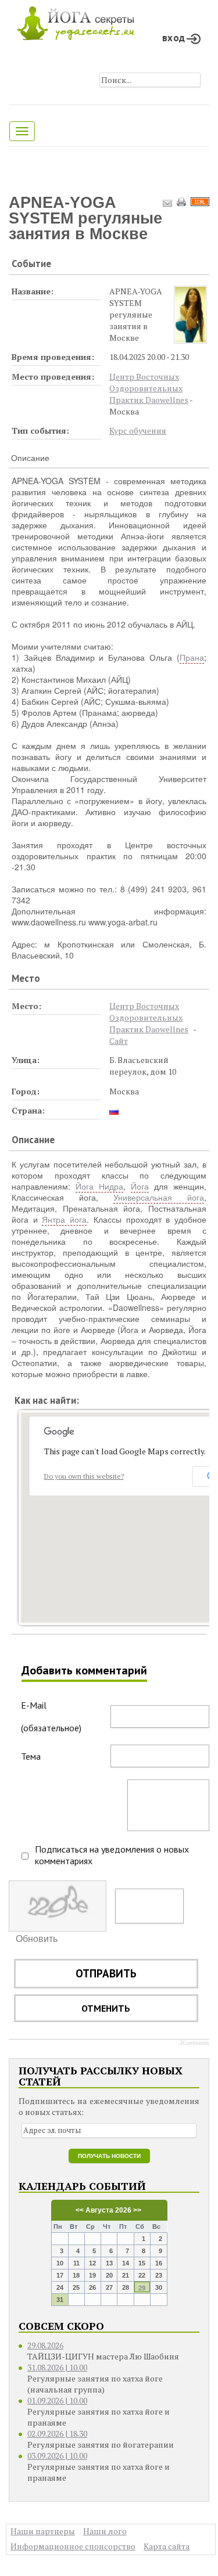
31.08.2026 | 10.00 (57, 2367)
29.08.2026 (45, 2345)
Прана (192, 657)
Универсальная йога (159, 1197)
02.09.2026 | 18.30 (57, 2433)
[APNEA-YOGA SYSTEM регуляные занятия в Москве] (190, 315)
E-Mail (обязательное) (51, 1716)
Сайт (119, 1041)
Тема (31, 1756)
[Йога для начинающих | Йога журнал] (76, 20)
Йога (140, 1186)
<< (80, 2210)
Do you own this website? (84, 1476)
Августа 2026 (108, 2210)
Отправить (106, 1973)
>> (136, 2210)
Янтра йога (64, 1219)
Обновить (37, 1939)
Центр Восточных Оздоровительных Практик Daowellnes (149, 388)
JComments (194, 2043)
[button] (138, 1507)
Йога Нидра (99, 1186)
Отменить (106, 2008)
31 (60, 2300)
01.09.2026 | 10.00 (57, 2400)
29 (142, 2288)
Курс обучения (138, 430)
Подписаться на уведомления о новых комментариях (112, 1855)
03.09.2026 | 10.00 (57, 2456)
